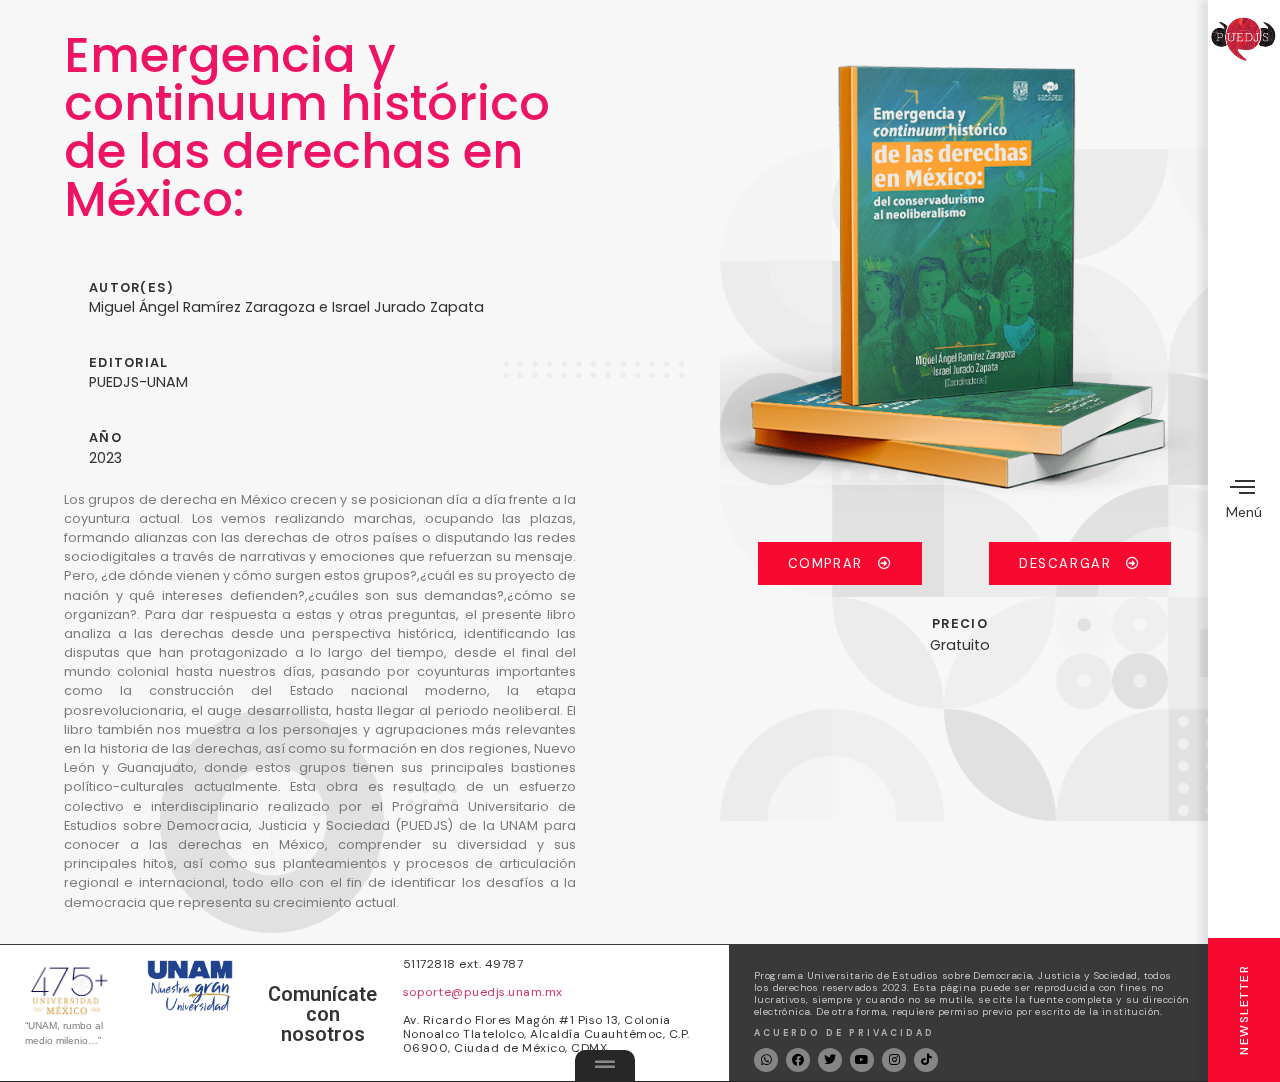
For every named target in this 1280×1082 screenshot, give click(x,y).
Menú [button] (1244, 512)
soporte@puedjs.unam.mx (483, 992)
